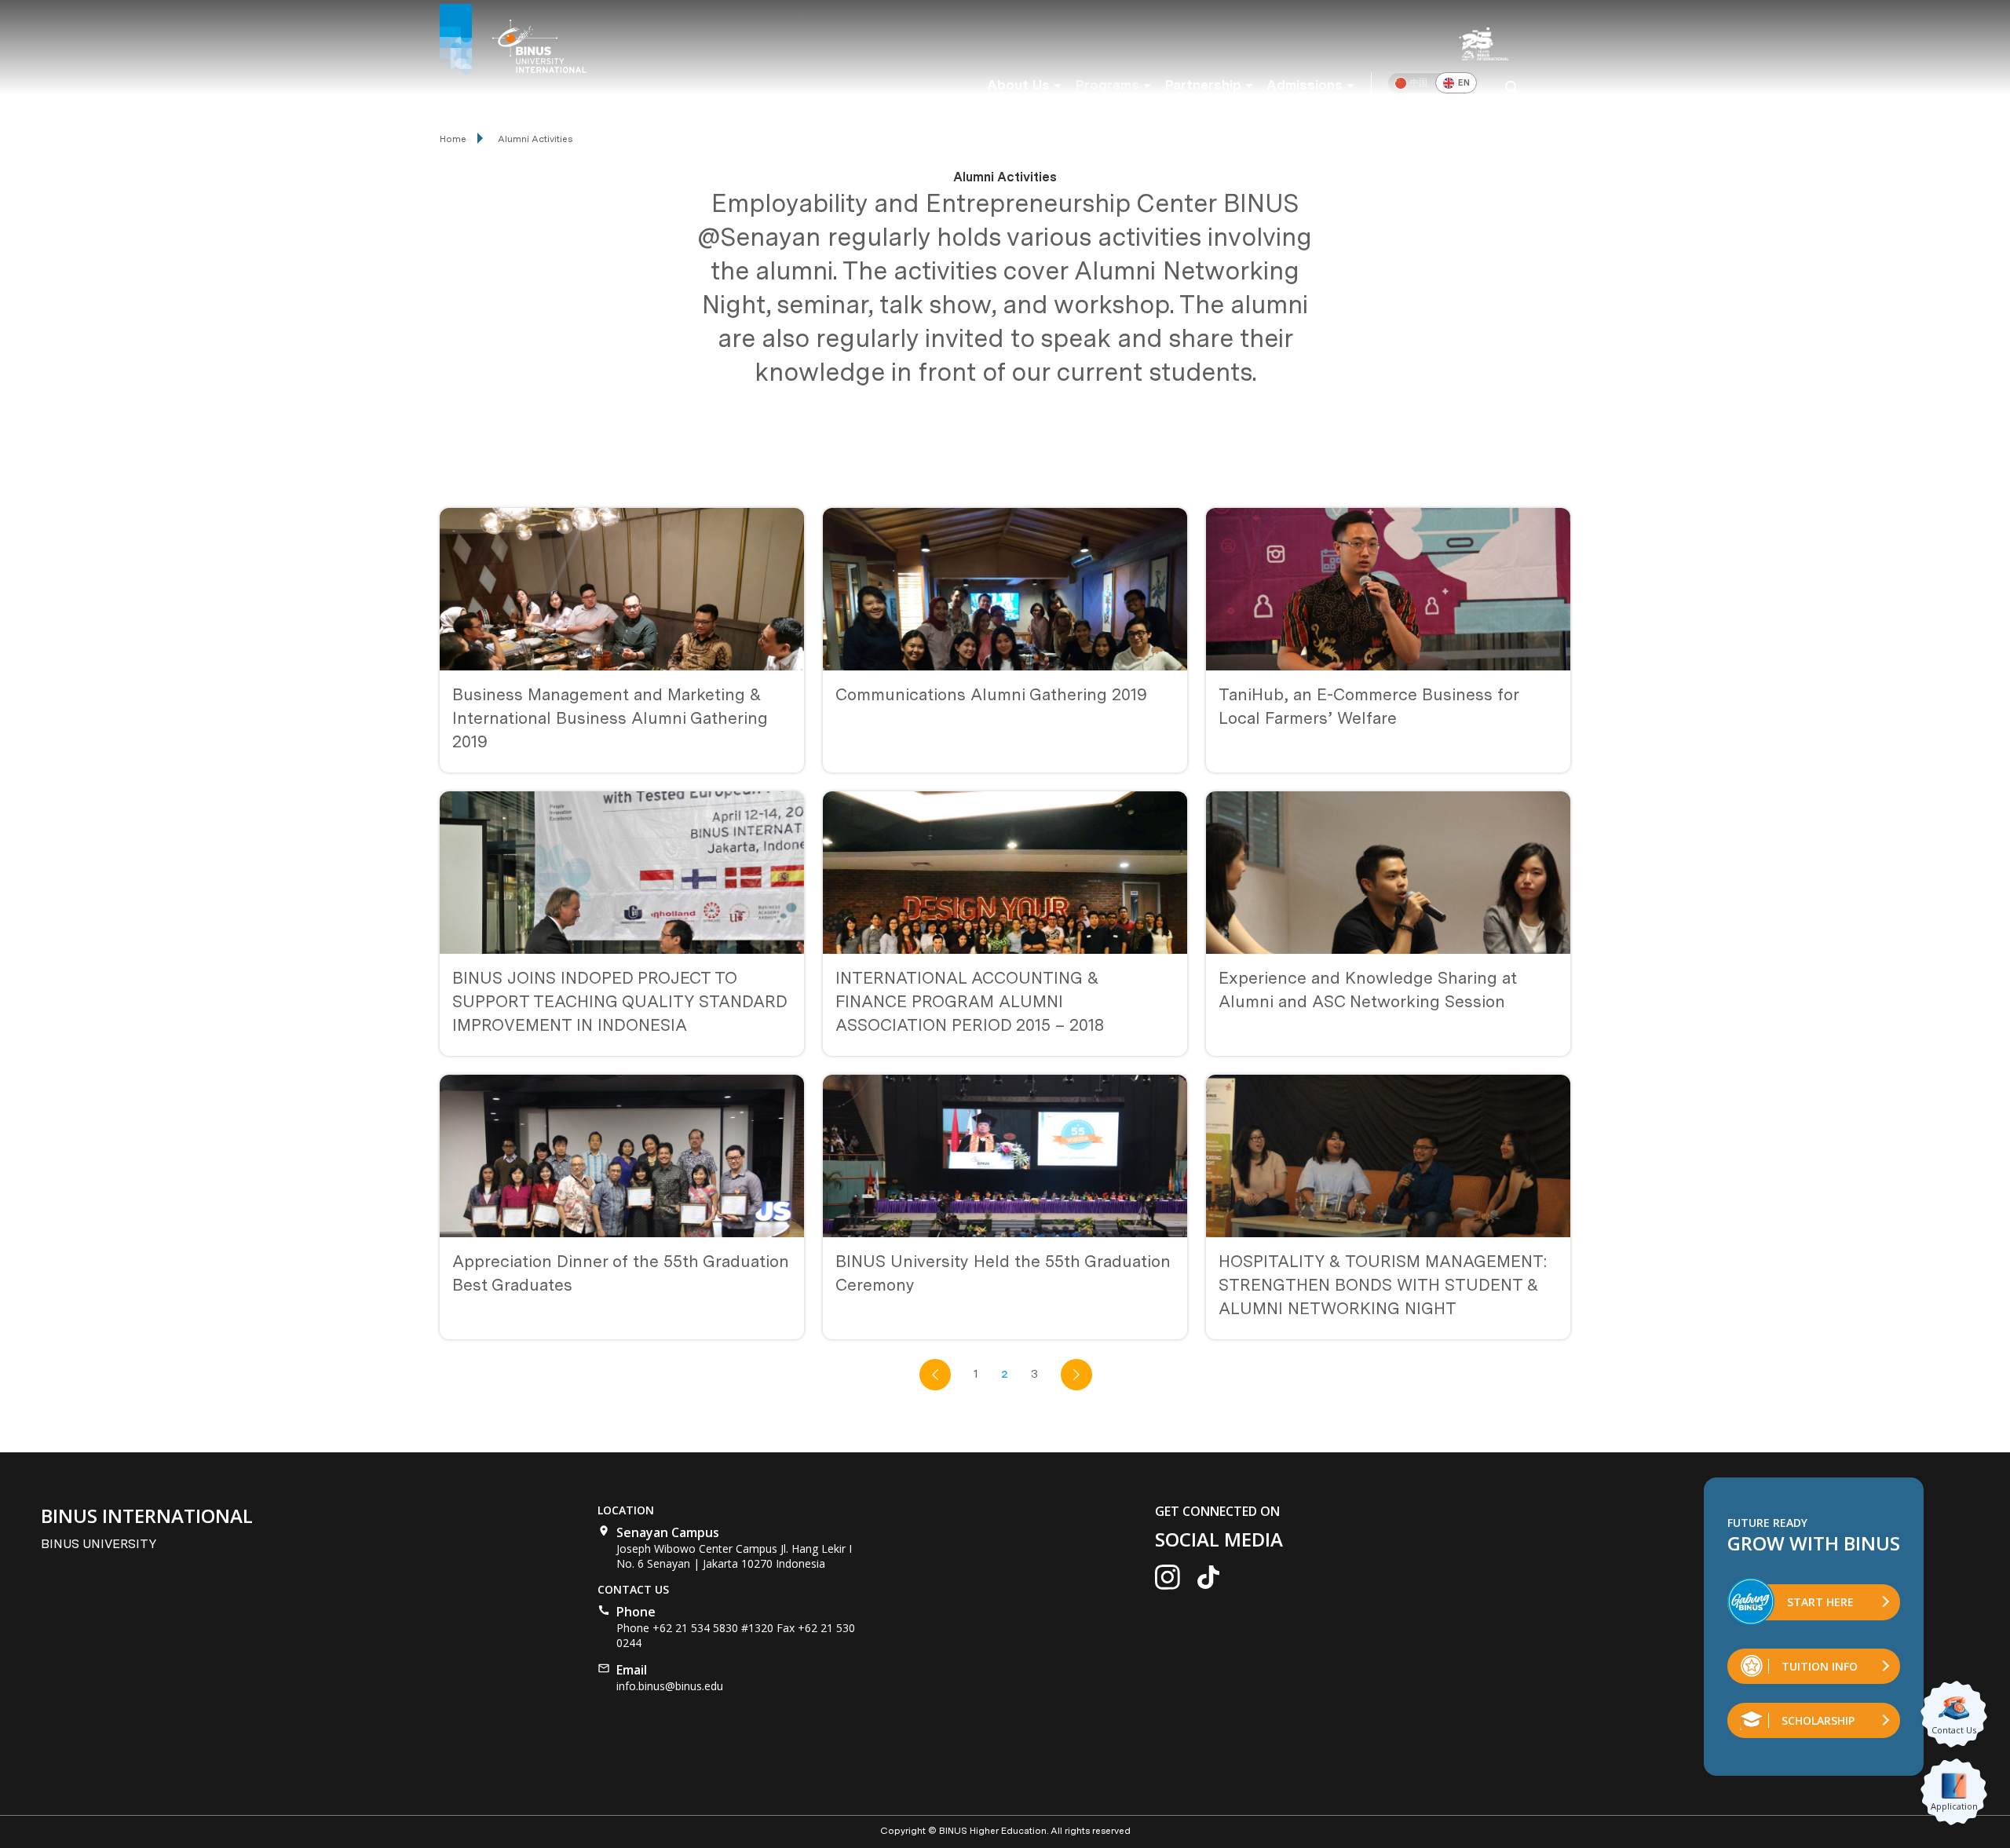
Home (453, 139)
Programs (1107, 85)
